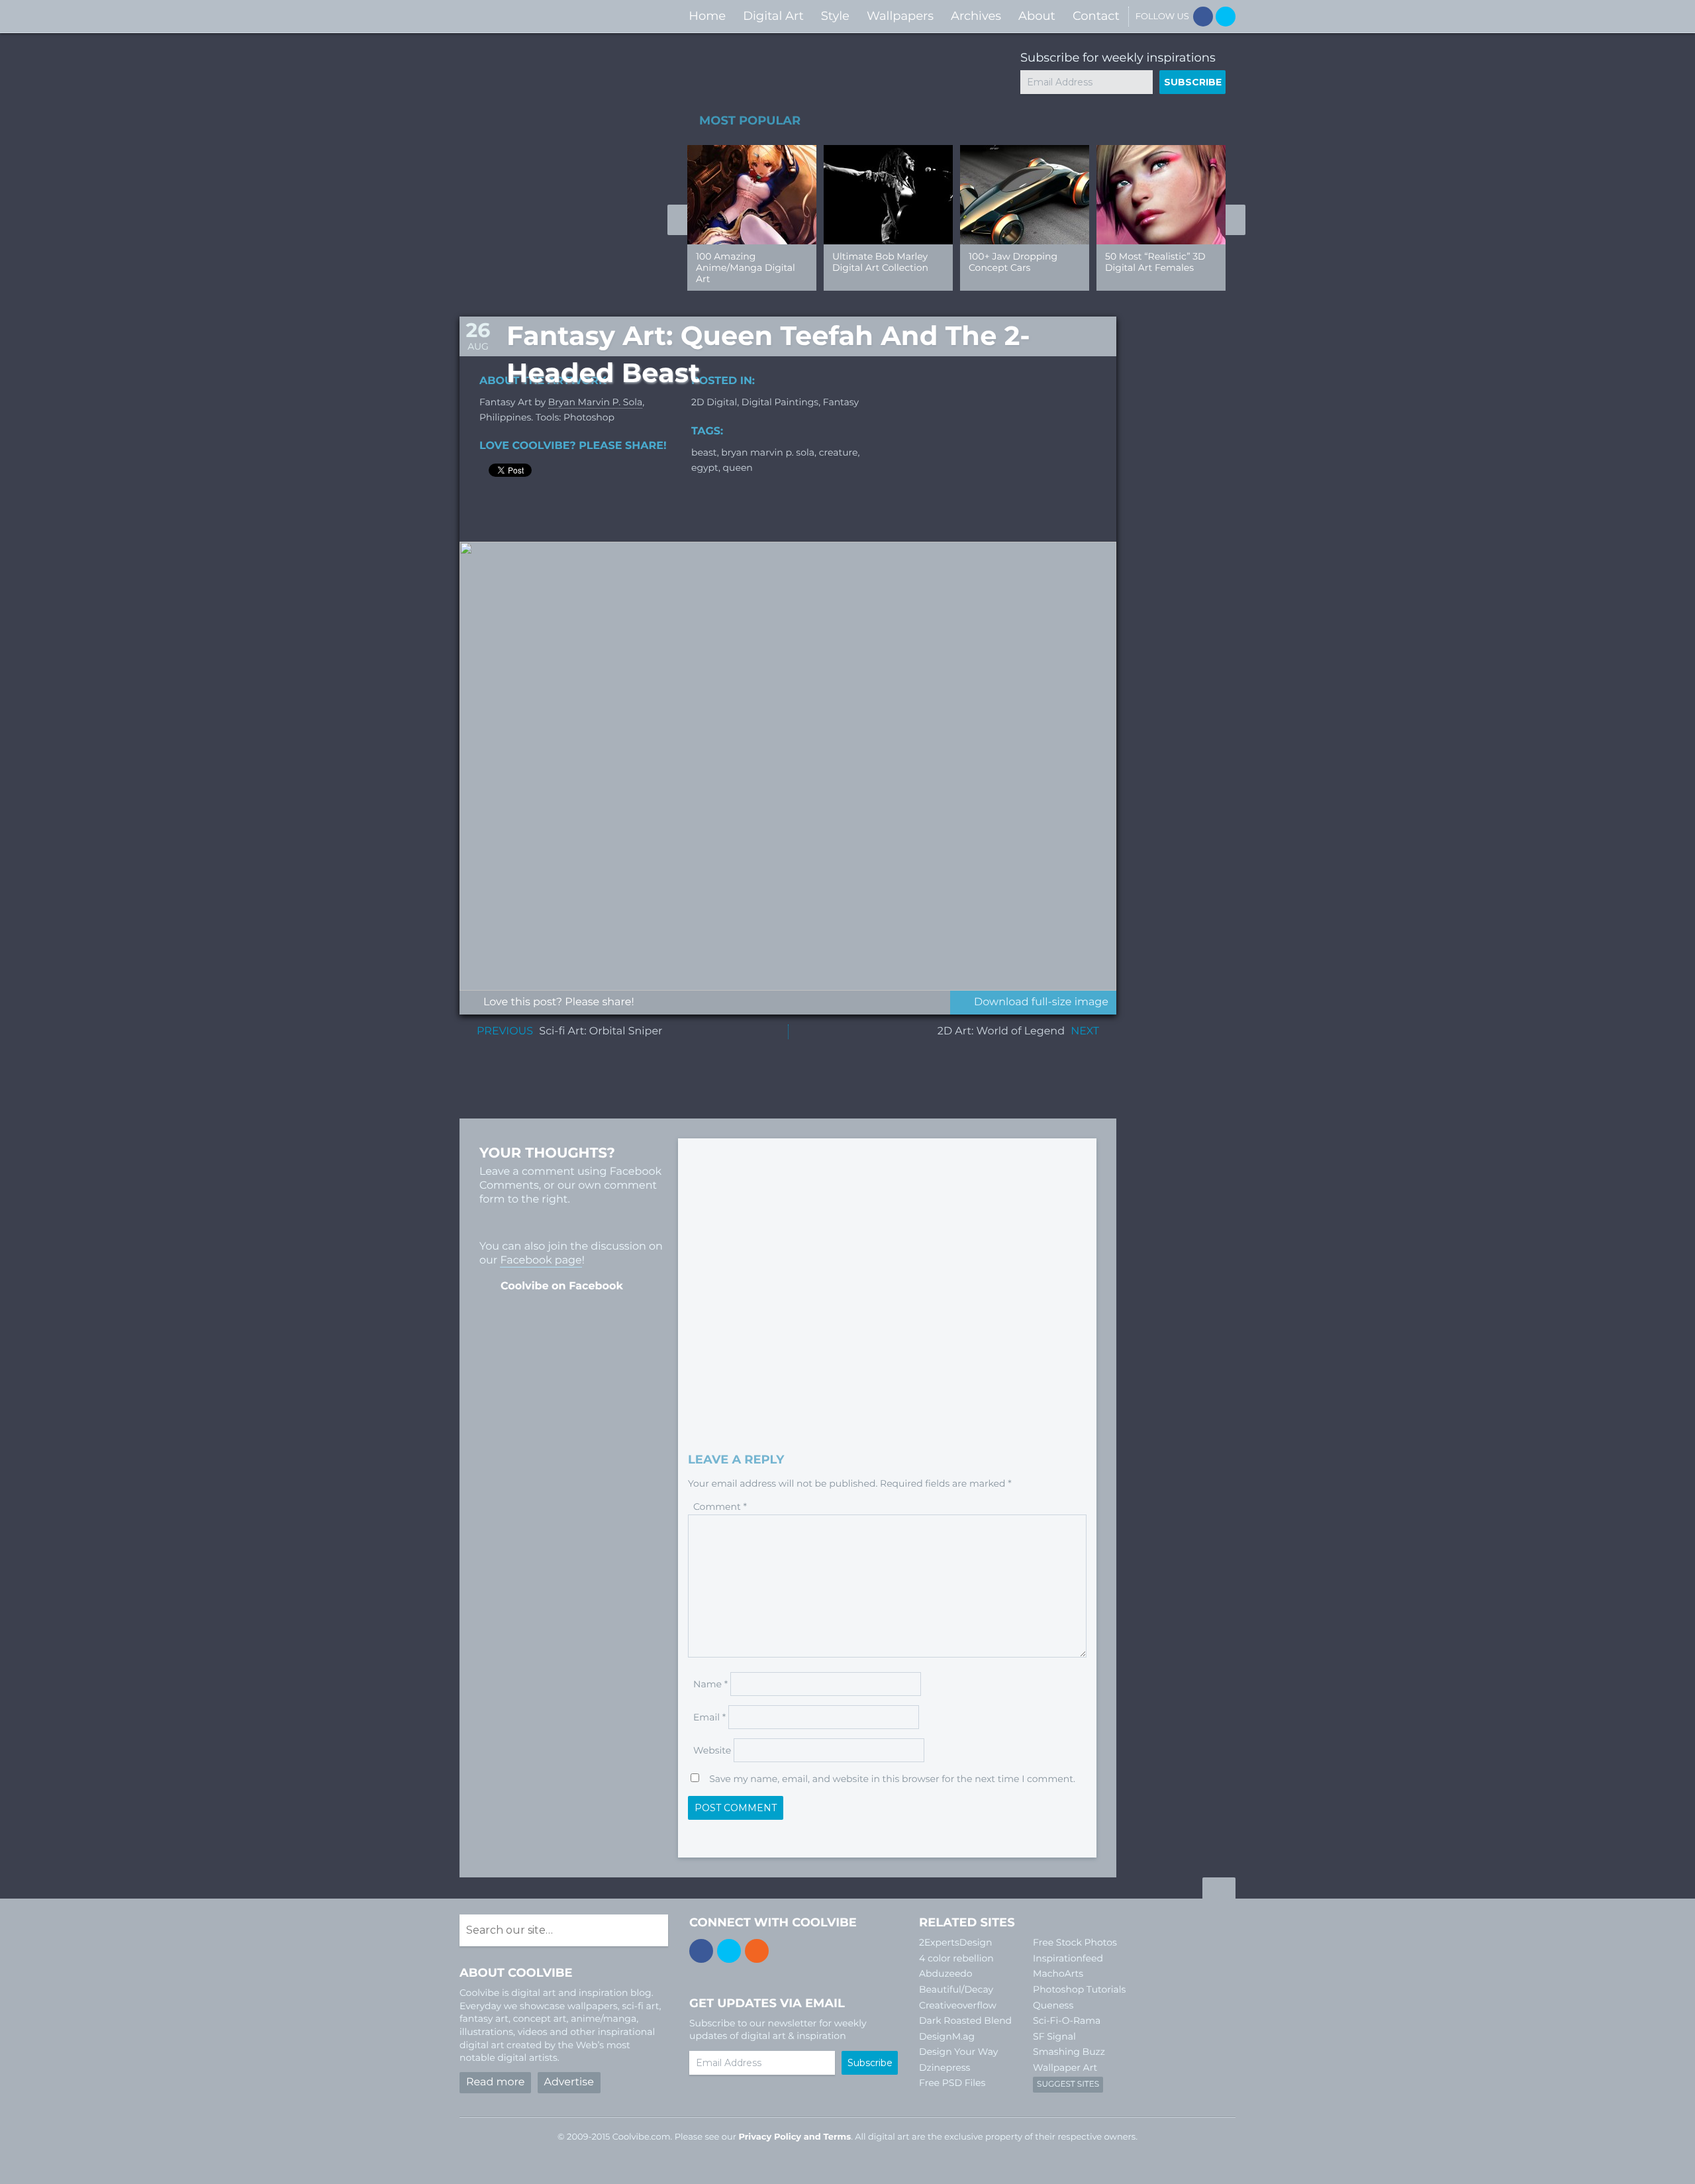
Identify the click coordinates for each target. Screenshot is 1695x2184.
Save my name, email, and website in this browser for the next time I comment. (892, 1779)
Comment (720, 1507)
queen (738, 468)
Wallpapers (900, 16)
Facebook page (541, 1261)
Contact (1096, 16)
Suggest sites (1068, 2084)
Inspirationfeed (1068, 1958)
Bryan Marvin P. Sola (595, 402)
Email (709, 1717)
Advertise (569, 2082)
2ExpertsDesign (956, 1942)
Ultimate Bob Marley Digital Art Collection (880, 262)
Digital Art (773, 16)
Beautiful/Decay (956, 1989)
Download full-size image (1041, 1002)
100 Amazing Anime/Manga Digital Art (746, 268)
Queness (1053, 2005)
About (1037, 16)
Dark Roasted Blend (965, 2020)
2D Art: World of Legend (1001, 1031)
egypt (705, 468)
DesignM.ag (947, 2036)
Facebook (1203, 17)
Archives (976, 16)
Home (707, 16)
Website (712, 1750)
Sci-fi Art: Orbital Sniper (601, 1031)
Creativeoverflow (958, 2005)
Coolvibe (530, 16)
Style (835, 16)
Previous (677, 220)
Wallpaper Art (1065, 2067)
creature (839, 452)
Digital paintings (780, 402)
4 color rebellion (956, 1958)
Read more (495, 2082)
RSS (757, 1951)
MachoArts (1058, 1973)
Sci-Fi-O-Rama (1067, 2020)
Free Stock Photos (1075, 1942)
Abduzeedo (946, 1973)
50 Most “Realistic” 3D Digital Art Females (1155, 262)
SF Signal (1054, 2036)
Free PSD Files (952, 2083)
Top (1219, 1890)
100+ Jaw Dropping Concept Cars (1013, 262)
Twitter (1226, 17)
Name (710, 1684)
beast (704, 452)
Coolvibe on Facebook (562, 1286)
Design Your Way (958, 2052)
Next (1235, 220)
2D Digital (714, 402)
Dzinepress (944, 2067)
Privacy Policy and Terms (795, 2137)
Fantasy (841, 402)
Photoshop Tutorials (1079, 1989)
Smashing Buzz (1069, 2052)
